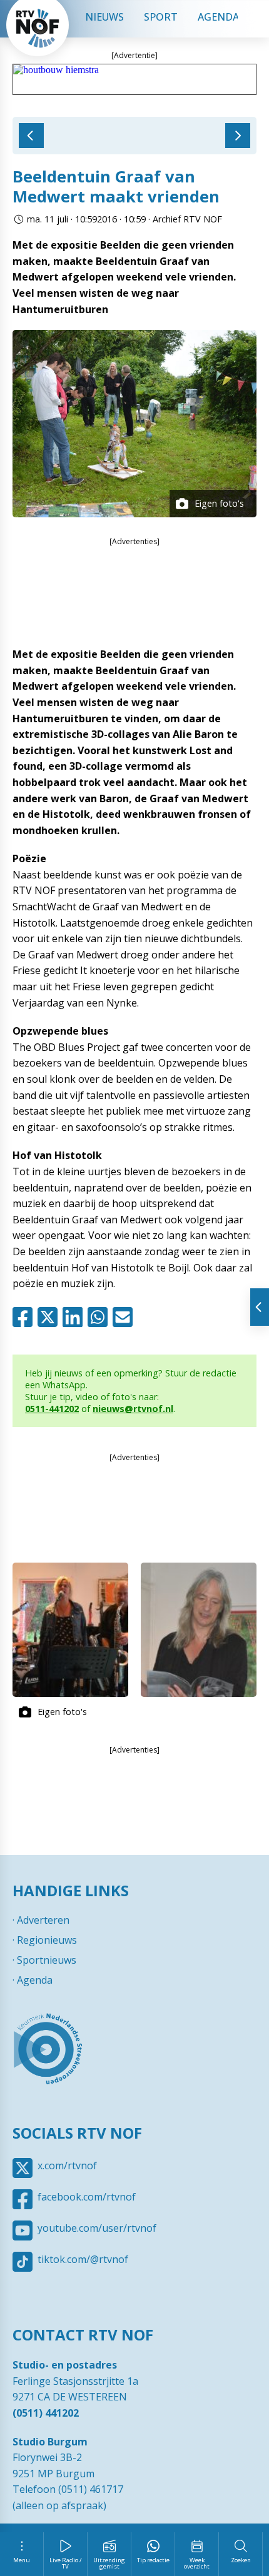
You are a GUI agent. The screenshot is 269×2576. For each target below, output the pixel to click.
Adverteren (43, 1920)
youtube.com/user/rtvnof (97, 2228)
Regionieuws (47, 1940)
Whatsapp (100, 1317)
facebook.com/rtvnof (87, 2197)
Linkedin (75, 1317)
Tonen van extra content (260, 1307)
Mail (125, 1317)
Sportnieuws (47, 1960)
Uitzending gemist (109, 2563)
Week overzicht (197, 2563)
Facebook (25, 1317)
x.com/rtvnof (67, 2166)
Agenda (218, 17)
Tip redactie (153, 2560)
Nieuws (104, 17)
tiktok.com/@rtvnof (83, 2259)
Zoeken (241, 2560)
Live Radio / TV (66, 2563)
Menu (22, 2560)
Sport (161, 17)
